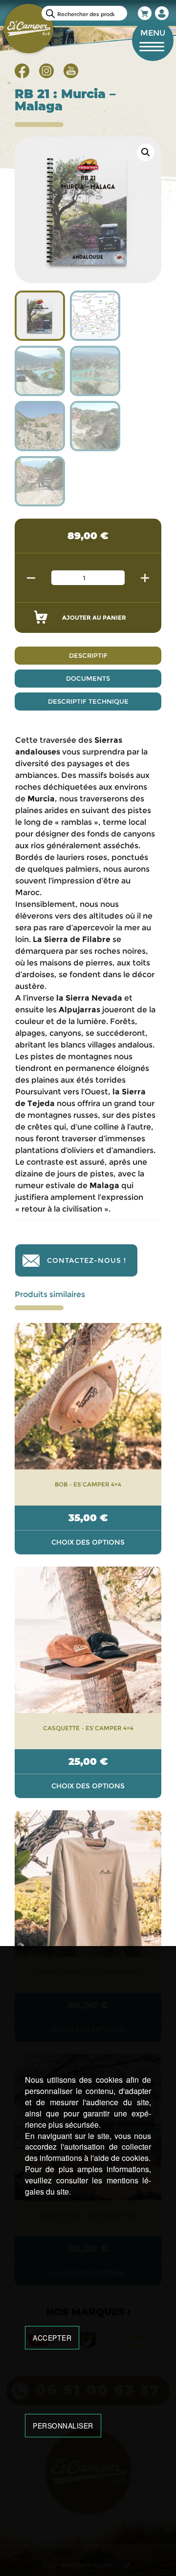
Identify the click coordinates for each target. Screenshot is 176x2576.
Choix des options (88, 1542)
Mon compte (162, 13)
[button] (146, 152)
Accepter (52, 2338)
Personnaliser (63, 2426)
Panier (145, 13)
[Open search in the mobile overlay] (84, 13)
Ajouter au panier (94, 618)
